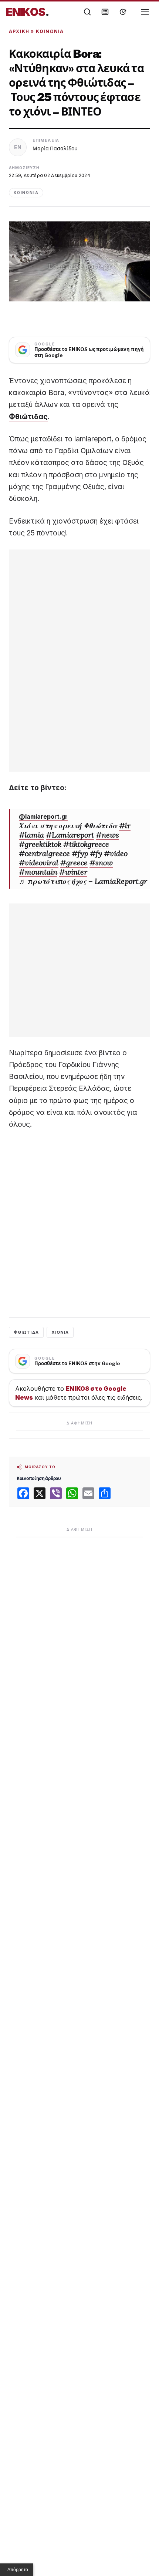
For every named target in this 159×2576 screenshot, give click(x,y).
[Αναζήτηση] (87, 12)
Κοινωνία (50, 31)
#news (107, 835)
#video (116, 853)
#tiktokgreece (86, 844)
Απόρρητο (18, 2570)
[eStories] (123, 12)
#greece (74, 863)
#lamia (31, 835)
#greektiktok (40, 844)
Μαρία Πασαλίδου (55, 148)
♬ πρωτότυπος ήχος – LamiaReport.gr (83, 881)
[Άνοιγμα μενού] (145, 12)
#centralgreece (44, 853)
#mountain (38, 872)
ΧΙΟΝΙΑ (60, 1332)
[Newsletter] (105, 12)
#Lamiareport (70, 835)
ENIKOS (28, 12)
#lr (125, 826)
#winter (73, 872)
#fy (96, 853)
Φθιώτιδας (28, 417)
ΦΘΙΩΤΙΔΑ (26, 1332)
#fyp (80, 853)
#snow (101, 863)
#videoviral (39, 863)
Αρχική (19, 31)
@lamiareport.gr (43, 816)
